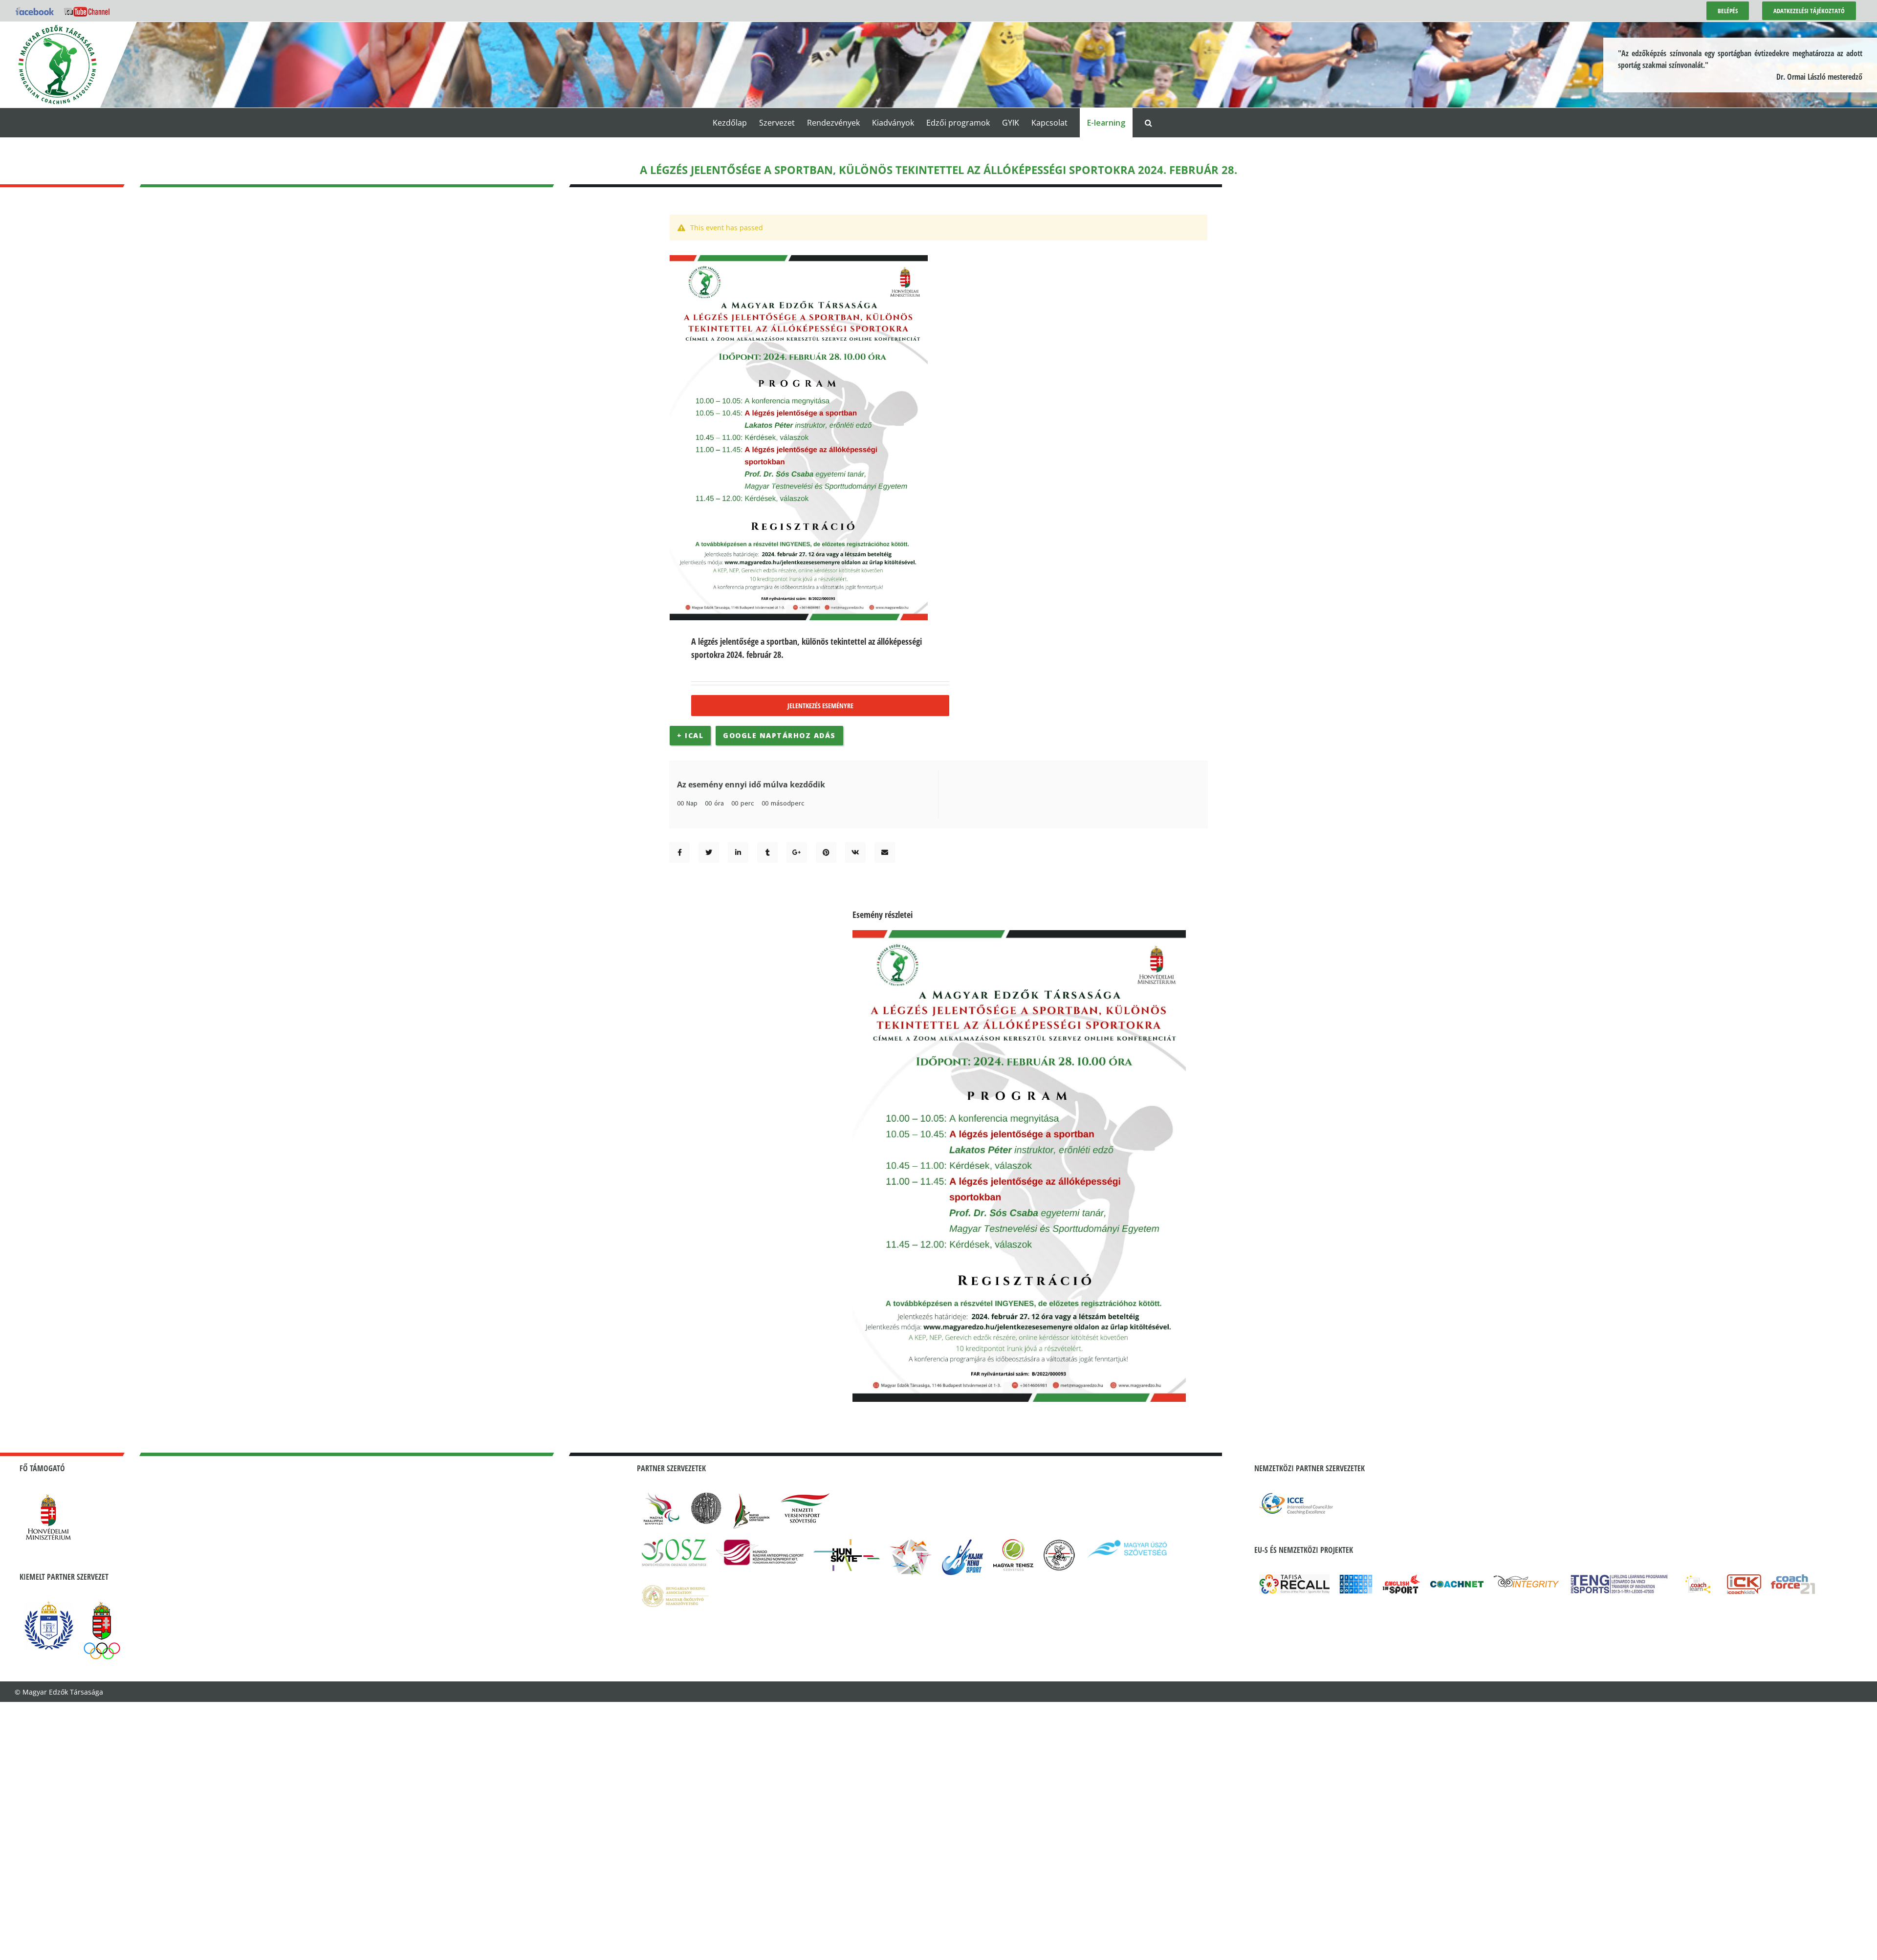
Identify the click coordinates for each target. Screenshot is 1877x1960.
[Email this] (885, 852)
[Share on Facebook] (680, 852)
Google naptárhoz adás (779, 735)
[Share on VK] (855, 852)
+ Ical (690, 735)
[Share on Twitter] (709, 852)
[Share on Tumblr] (768, 852)
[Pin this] (826, 852)
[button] (1148, 123)
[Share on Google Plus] (797, 852)
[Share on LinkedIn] (738, 852)
